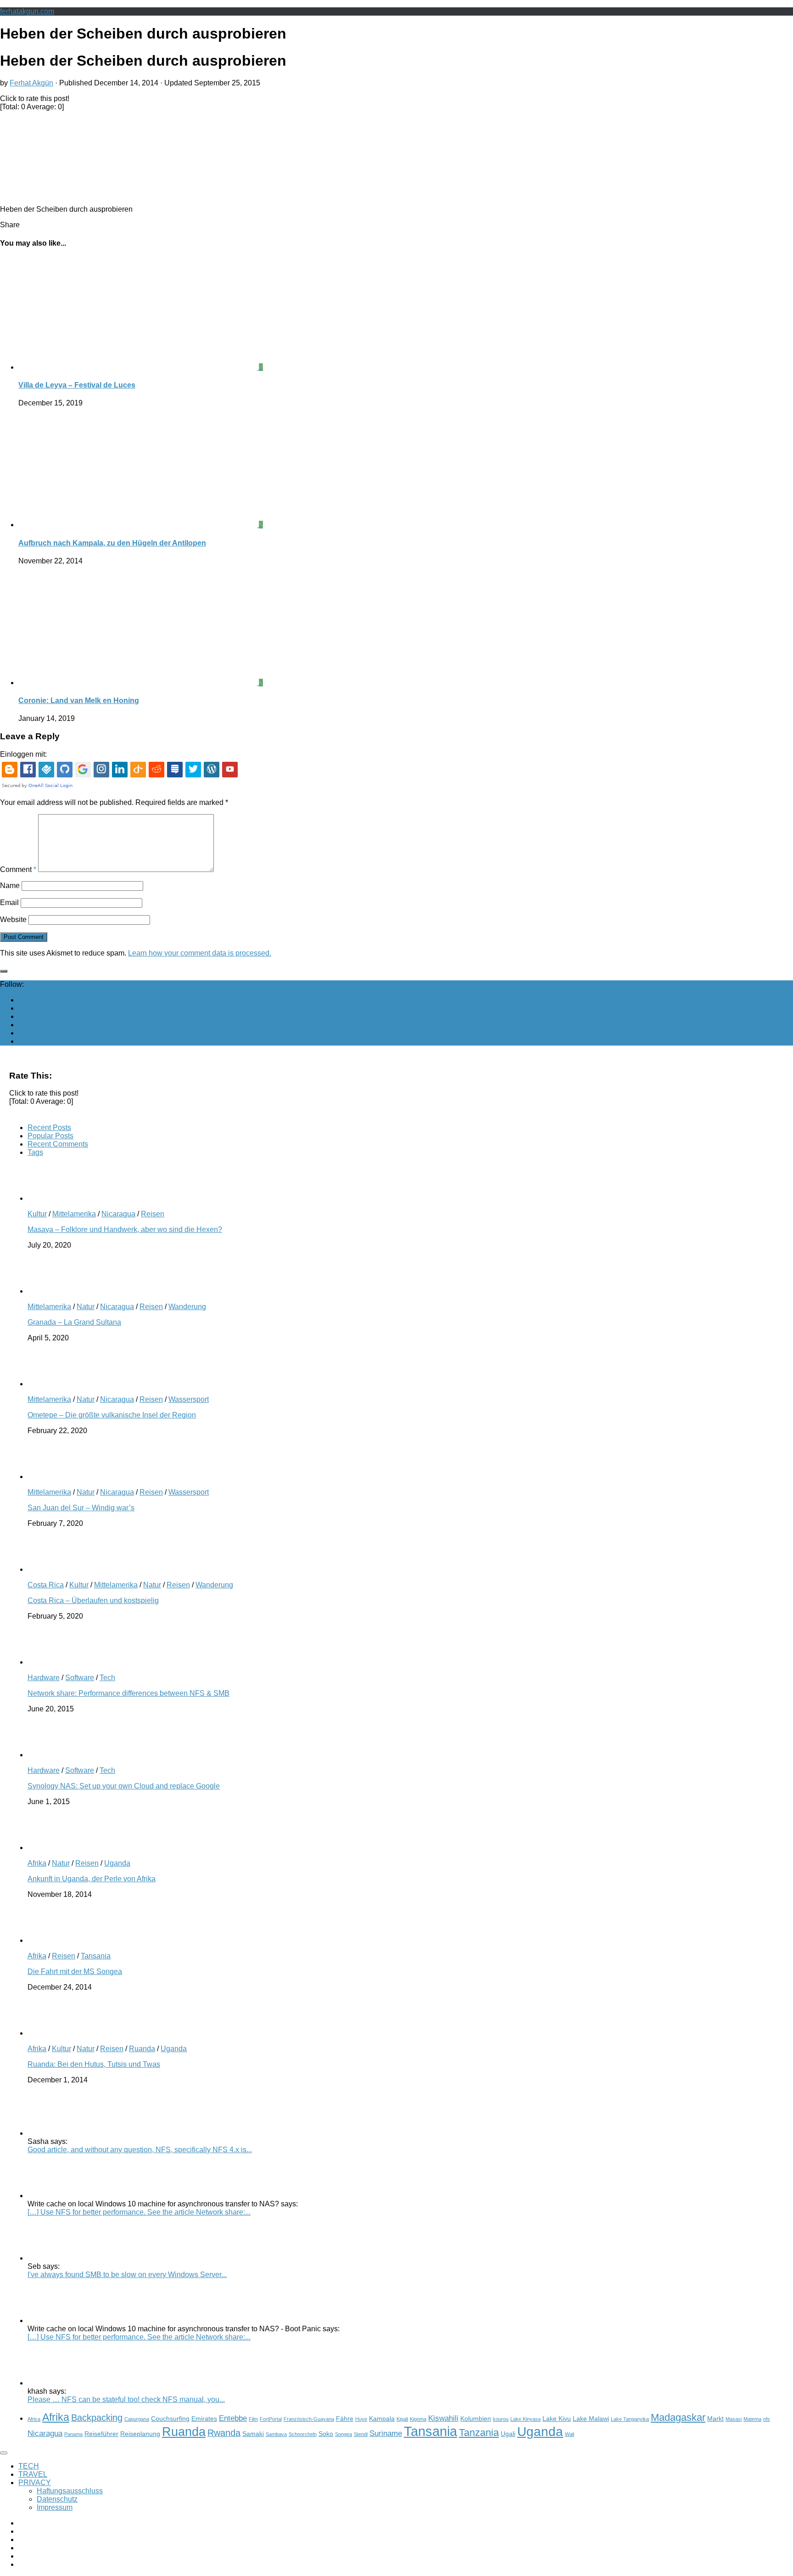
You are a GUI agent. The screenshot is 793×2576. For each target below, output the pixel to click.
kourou (501, 2419)
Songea (343, 2434)
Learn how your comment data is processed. (200, 953)
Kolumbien (476, 2419)
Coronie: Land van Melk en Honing (79, 700)
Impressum (55, 2507)
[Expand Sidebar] (4, 971)
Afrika (37, 1863)
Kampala (382, 2419)
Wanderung (187, 1307)
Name (10, 886)
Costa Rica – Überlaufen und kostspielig (93, 1600)
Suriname (386, 2433)
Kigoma (418, 2419)
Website (13, 920)
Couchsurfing (170, 2419)
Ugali (508, 2434)
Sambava (276, 2434)
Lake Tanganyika (630, 2419)
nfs (767, 2419)
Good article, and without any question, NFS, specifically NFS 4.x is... (140, 2150)
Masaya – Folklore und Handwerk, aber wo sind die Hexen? (125, 1229)
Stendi (361, 2434)
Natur (86, 1307)
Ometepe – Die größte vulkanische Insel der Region (112, 1415)
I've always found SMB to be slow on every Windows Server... (127, 2275)
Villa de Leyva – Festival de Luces (77, 385)
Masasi (734, 2419)
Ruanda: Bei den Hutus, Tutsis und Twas (94, 2064)
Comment (18, 869)
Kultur (37, 1214)
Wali (570, 2434)
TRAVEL (33, 2474)
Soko (326, 2434)
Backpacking (97, 2418)
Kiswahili (443, 2418)
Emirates (204, 2419)
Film (253, 2419)
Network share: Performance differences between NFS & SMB (128, 1693)
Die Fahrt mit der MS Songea (75, 1971)
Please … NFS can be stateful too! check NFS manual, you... (126, 2399)
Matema (752, 2419)
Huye (361, 2419)
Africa (34, 2419)
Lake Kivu (557, 2419)
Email (9, 903)
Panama (73, 2434)
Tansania (96, 1956)
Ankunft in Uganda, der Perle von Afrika (92, 1879)
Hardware (44, 1678)
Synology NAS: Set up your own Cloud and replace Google (124, 1786)
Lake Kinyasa (525, 2419)
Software (80, 1678)
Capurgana (137, 2419)
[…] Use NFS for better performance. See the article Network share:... (139, 2212)
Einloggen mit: (23, 754)
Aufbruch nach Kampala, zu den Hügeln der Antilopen (112, 543)
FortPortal (271, 2419)
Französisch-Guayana (309, 2419)
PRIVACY (35, 2483)
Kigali (402, 2419)
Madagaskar (678, 2417)
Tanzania (479, 2433)
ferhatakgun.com (27, 11)
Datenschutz (57, 2499)
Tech (107, 1678)
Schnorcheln (303, 2434)
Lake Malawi (591, 2419)
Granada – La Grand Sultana (74, 1322)
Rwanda (224, 2433)
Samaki (253, 2434)
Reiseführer (101, 2434)
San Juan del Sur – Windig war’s (81, 1508)
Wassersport (189, 1399)
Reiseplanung (140, 2434)
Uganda (117, 1863)
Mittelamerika (74, 1214)
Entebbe (233, 2418)
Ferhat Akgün (31, 83)
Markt (715, 2419)
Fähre (345, 2419)
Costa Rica (46, 1585)
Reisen (153, 1214)
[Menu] (4, 2453)
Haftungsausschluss (70, 2491)
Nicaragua (118, 1214)
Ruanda (142, 2049)
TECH (29, 2466)
